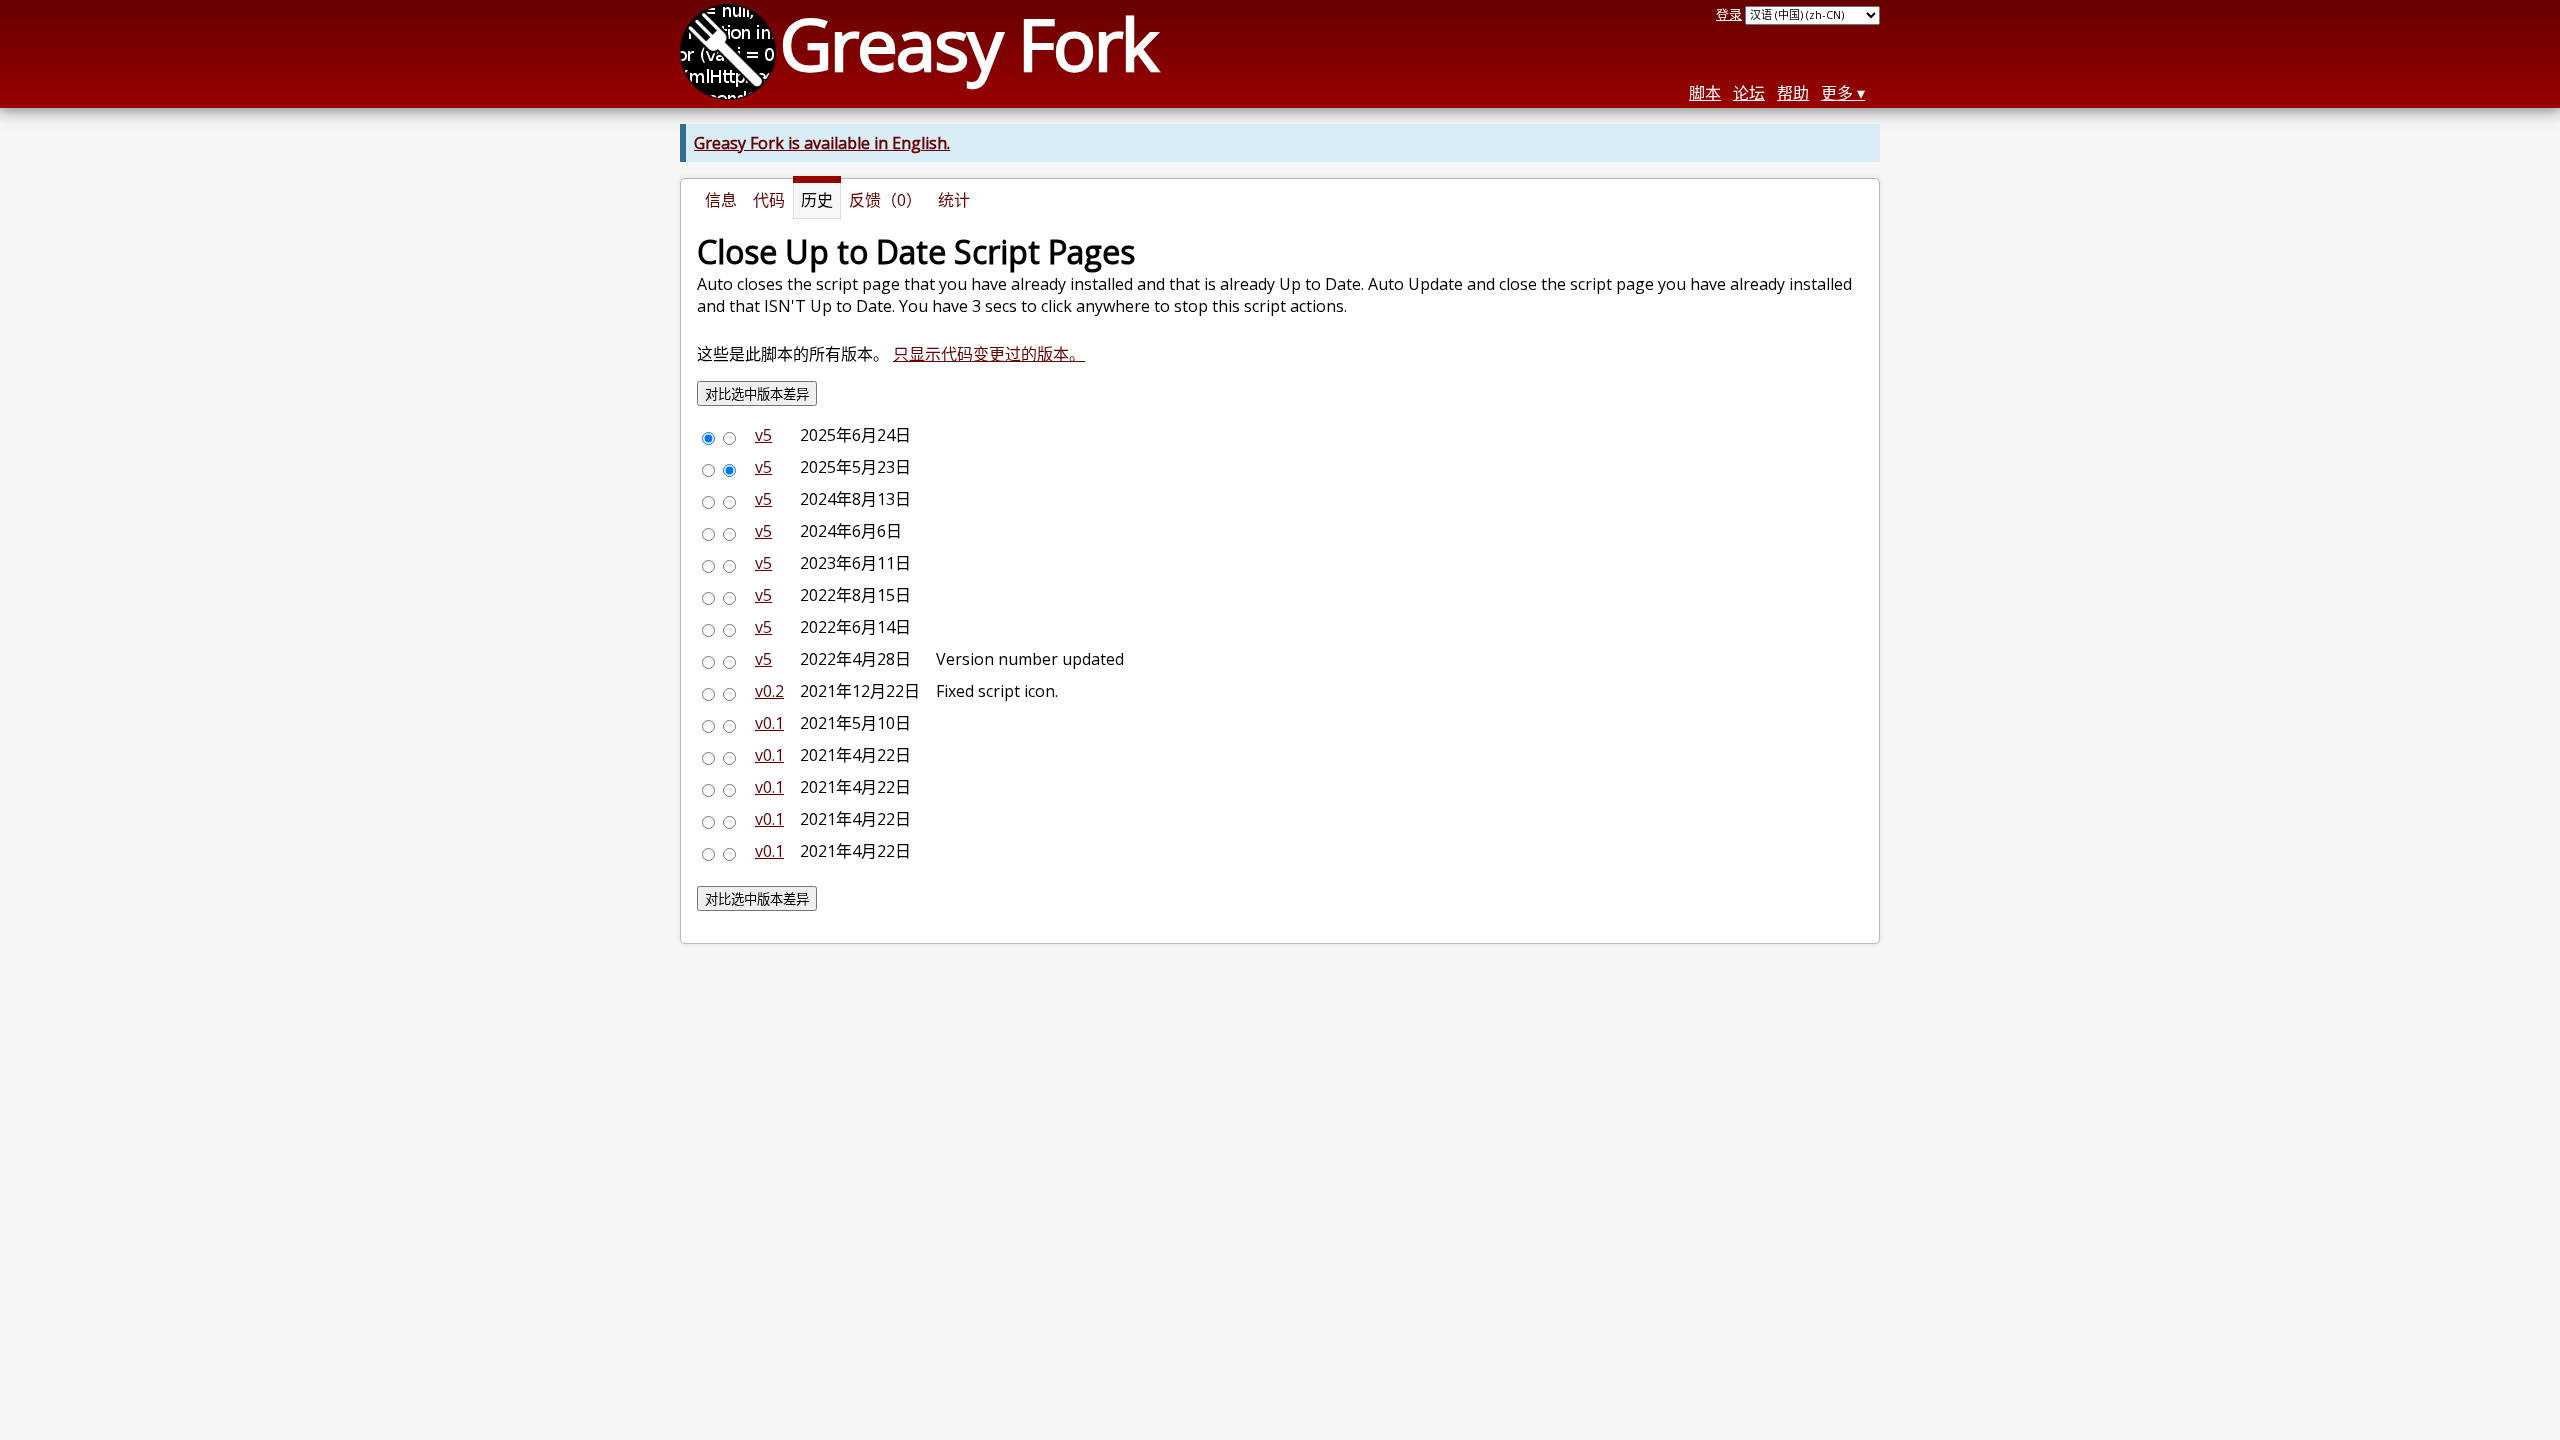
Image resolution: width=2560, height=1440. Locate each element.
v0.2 (769, 691)
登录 (1729, 14)
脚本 (1705, 93)
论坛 (1749, 93)
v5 (763, 435)
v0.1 (769, 723)
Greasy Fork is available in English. (822, 143)
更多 (1837, 93)
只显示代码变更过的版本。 (989, 354)
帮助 (1793, 93)
